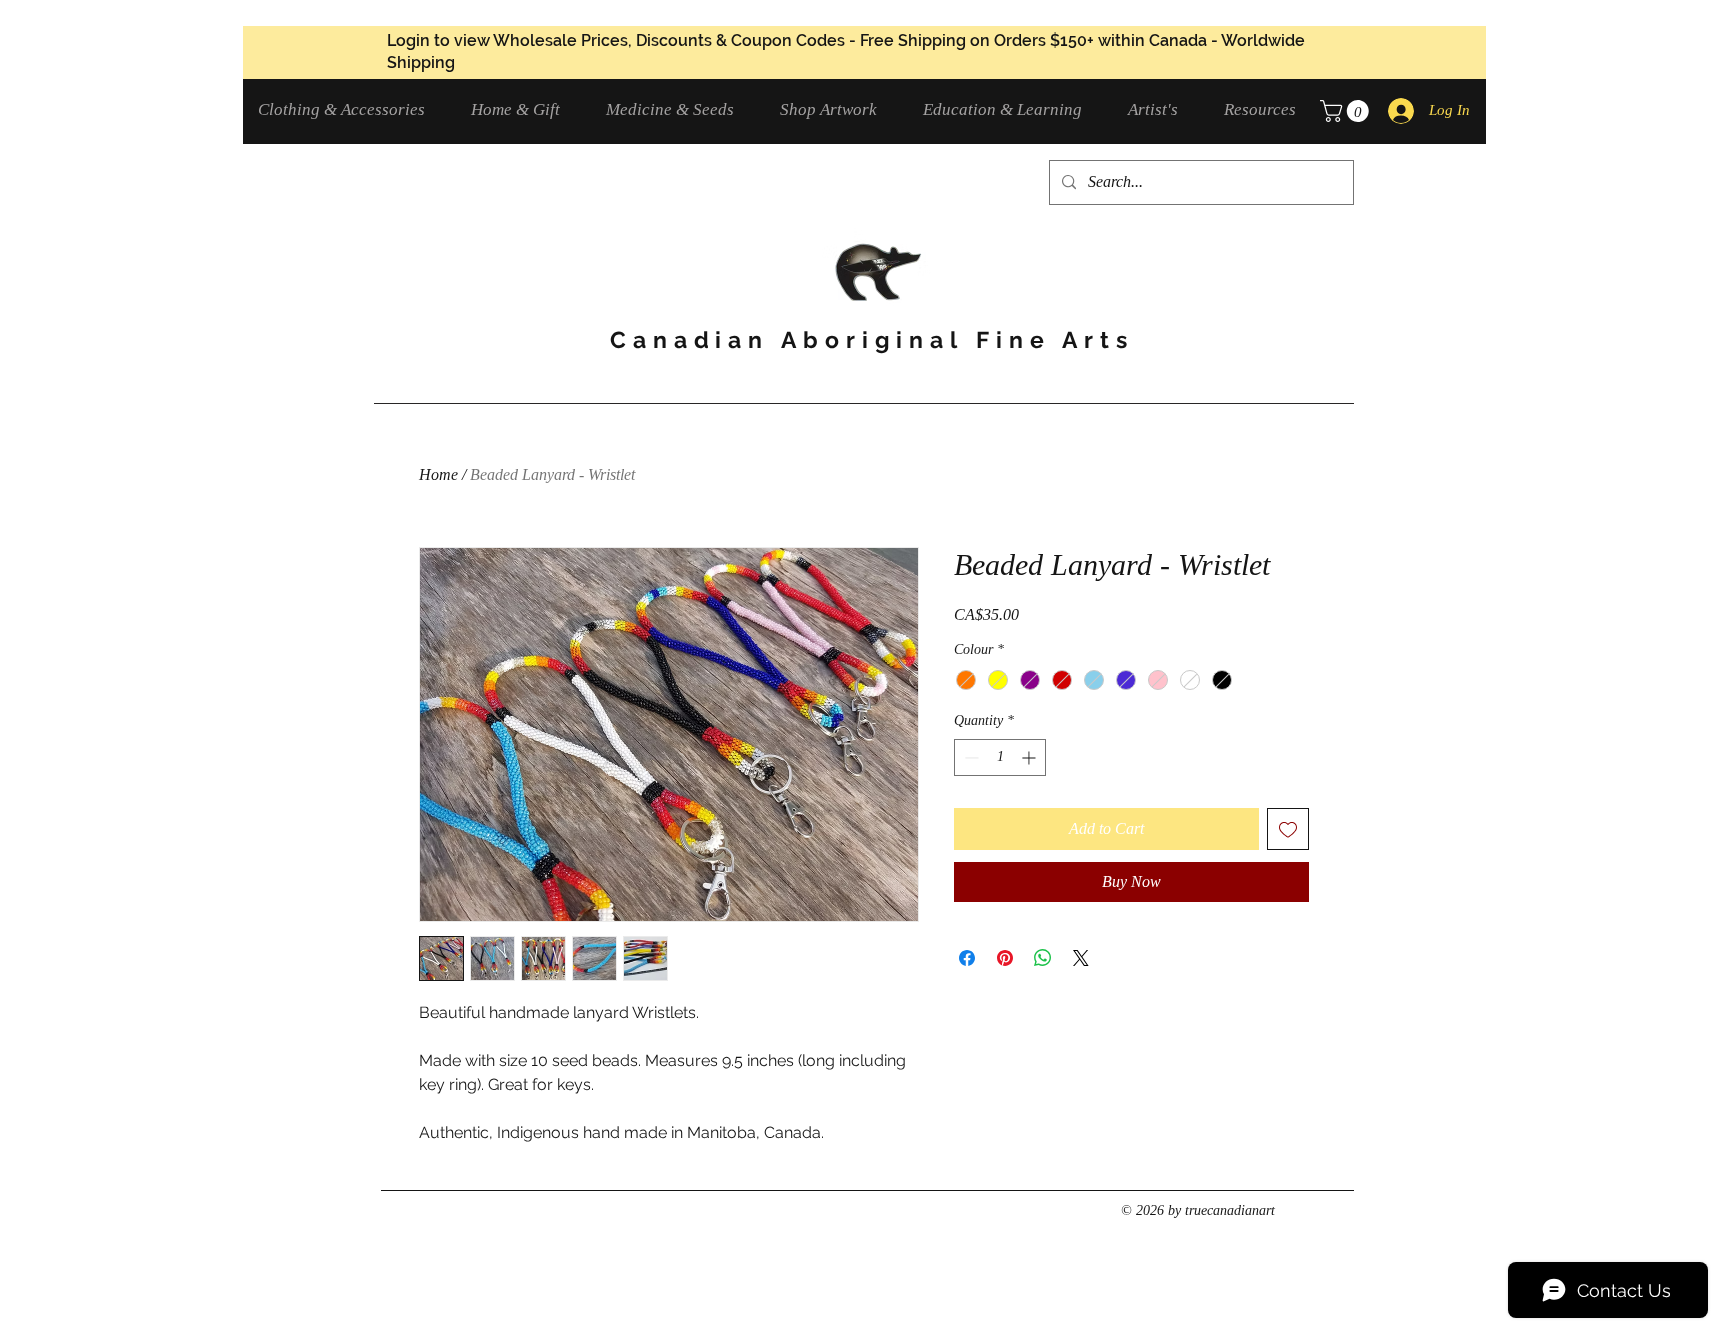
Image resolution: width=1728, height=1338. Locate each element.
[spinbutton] (1000, 757)
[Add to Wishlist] (1288, 829)
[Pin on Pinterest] (1005, 958)
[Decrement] (969, 757)
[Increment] (1030, 757)
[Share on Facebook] (967, 958)
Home (438, 474)
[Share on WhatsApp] (1043, 958)
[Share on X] (1081, 958)
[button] (349, 109)
